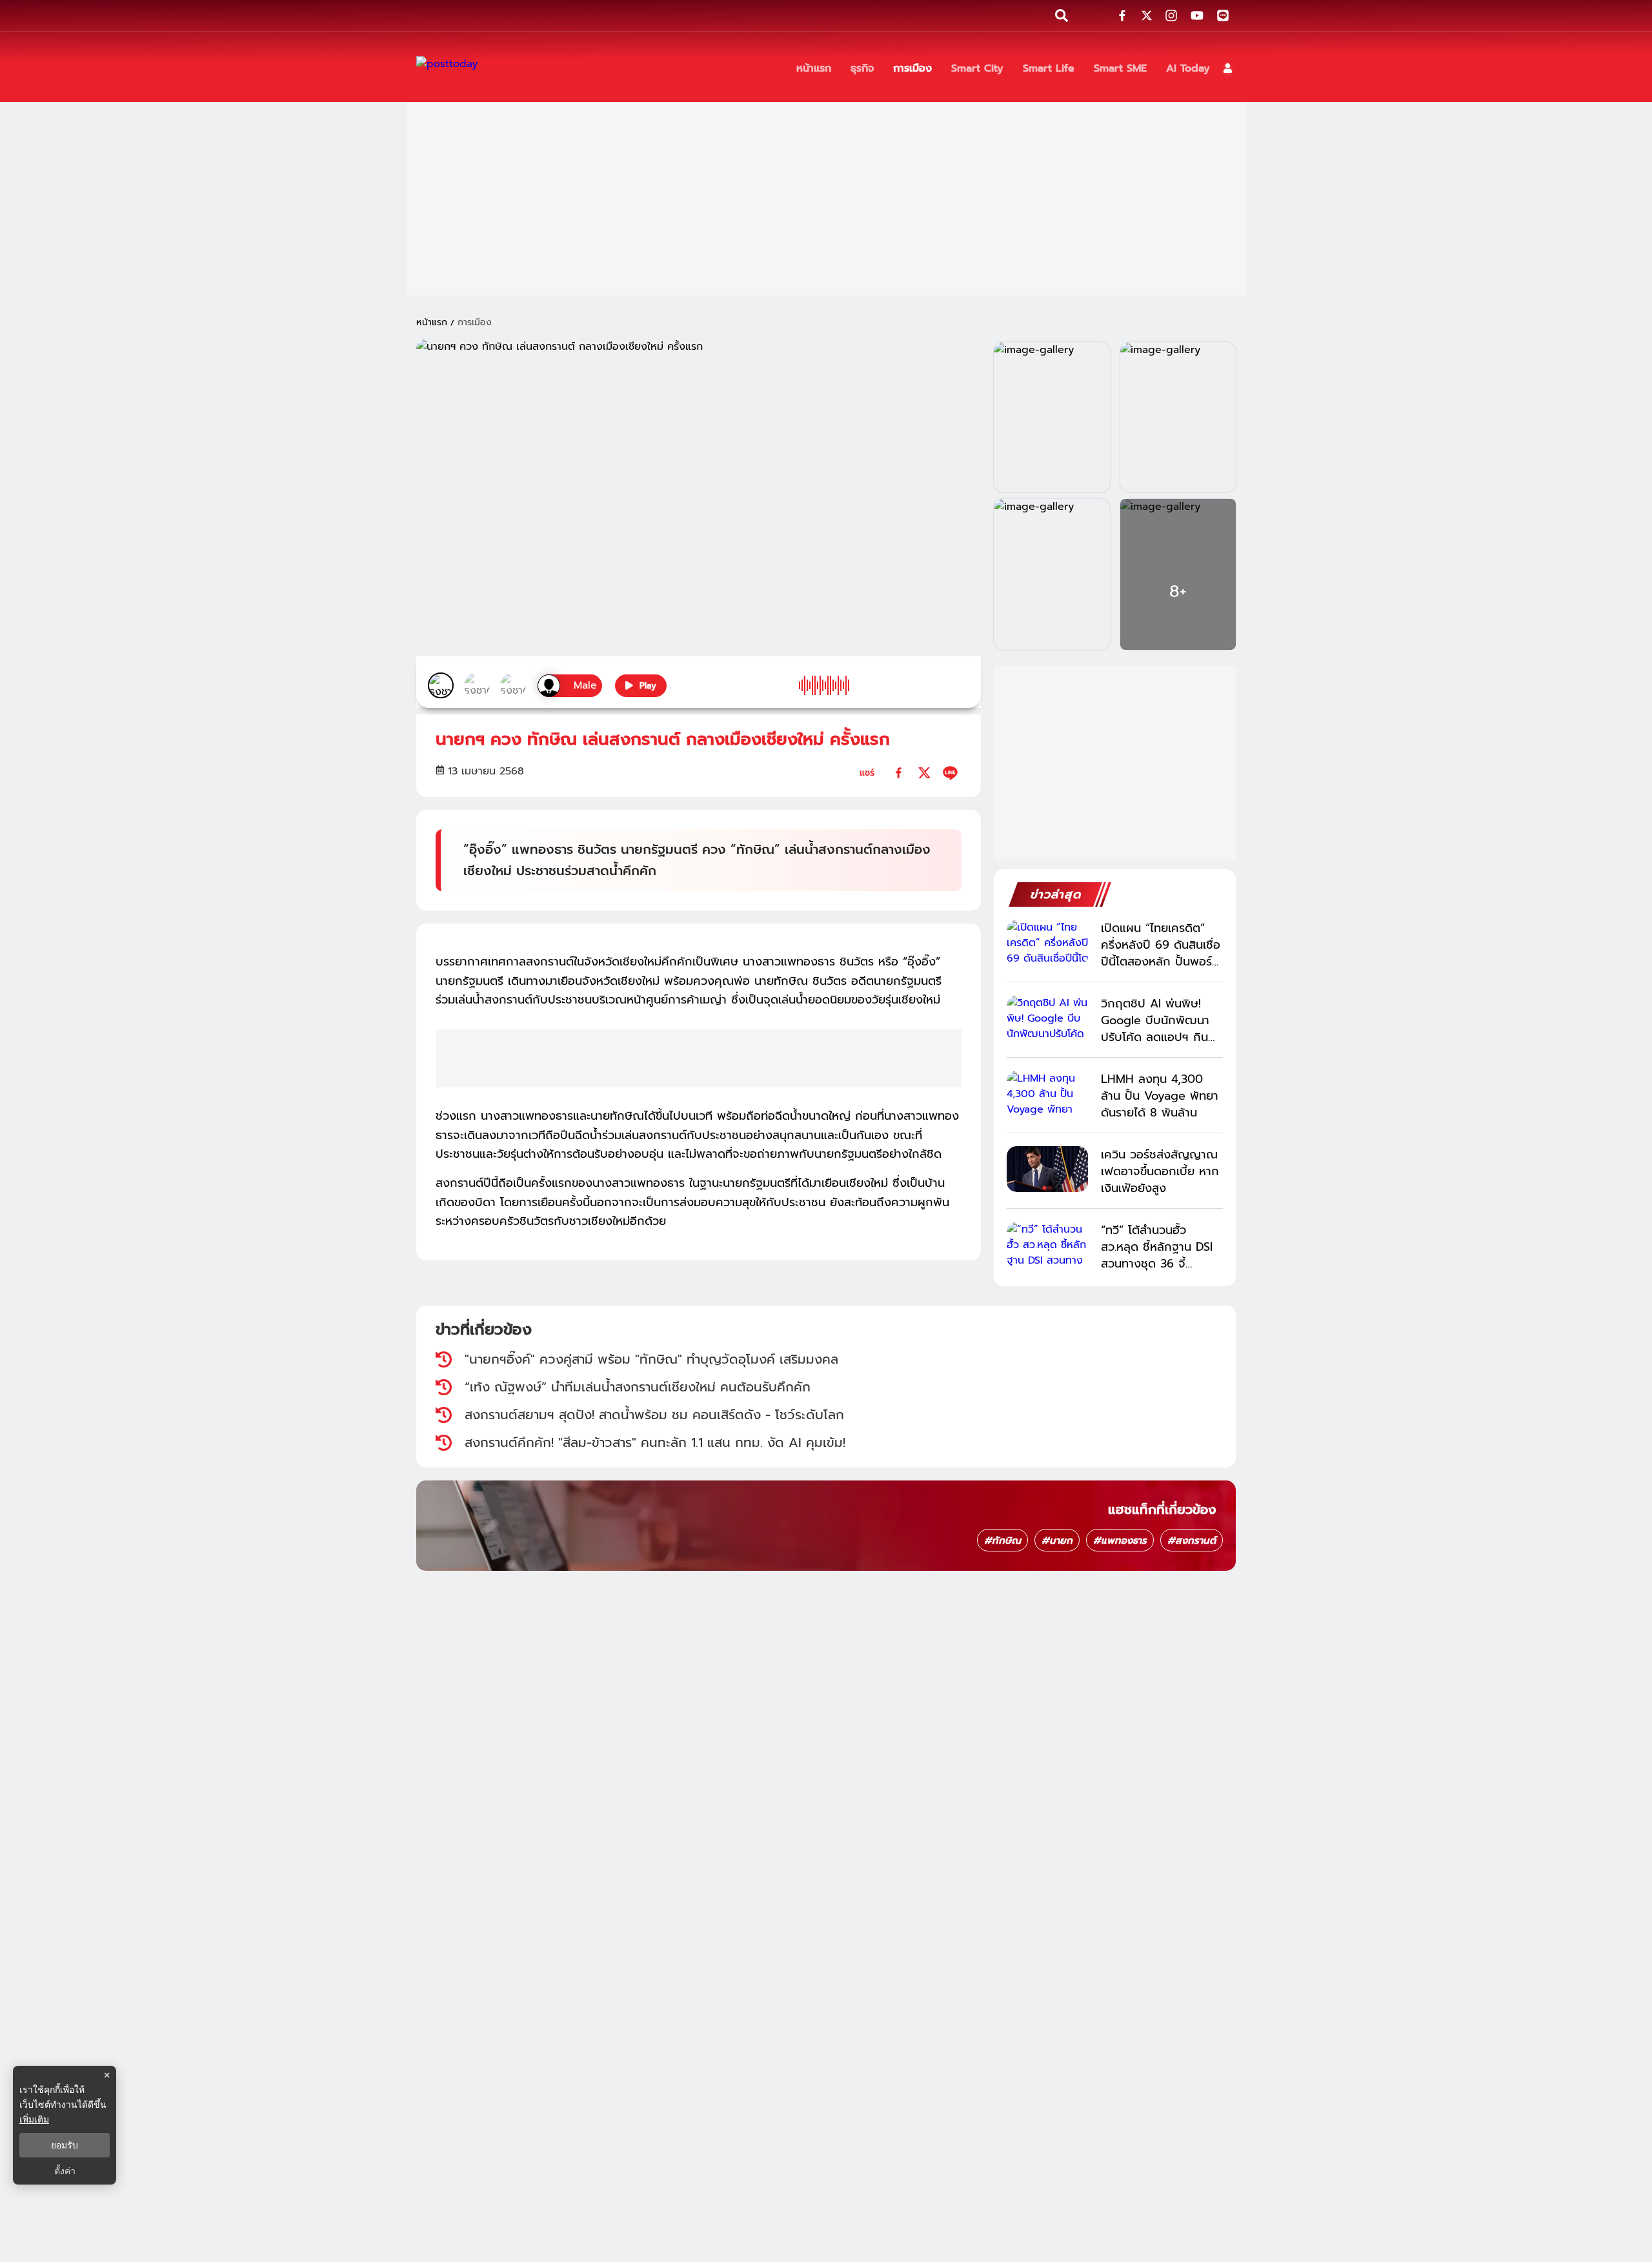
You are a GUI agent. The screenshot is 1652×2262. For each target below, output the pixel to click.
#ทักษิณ (1002, 1540)
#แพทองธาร (1120, 1540)
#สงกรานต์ (1192, 1540)
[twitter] (924, 773)
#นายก (1057, 1540)
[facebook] (899, 773)
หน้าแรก (432, 322)
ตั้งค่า (65, 2171)
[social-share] (1122, 15)
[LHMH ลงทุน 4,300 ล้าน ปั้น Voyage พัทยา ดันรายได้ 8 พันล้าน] (1047, 1094)
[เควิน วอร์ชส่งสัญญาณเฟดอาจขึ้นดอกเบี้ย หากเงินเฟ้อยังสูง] (1047, 1169)
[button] (1228, 68)
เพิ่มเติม (34, 2119)
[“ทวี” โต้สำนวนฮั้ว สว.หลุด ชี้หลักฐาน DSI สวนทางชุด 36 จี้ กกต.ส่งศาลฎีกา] (1047, 1245)
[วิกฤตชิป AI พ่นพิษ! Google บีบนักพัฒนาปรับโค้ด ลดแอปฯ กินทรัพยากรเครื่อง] (1047, 1018)
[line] (950, 773)
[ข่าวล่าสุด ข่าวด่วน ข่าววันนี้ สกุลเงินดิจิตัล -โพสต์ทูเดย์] (447, 68)
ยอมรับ (65, 2145)
